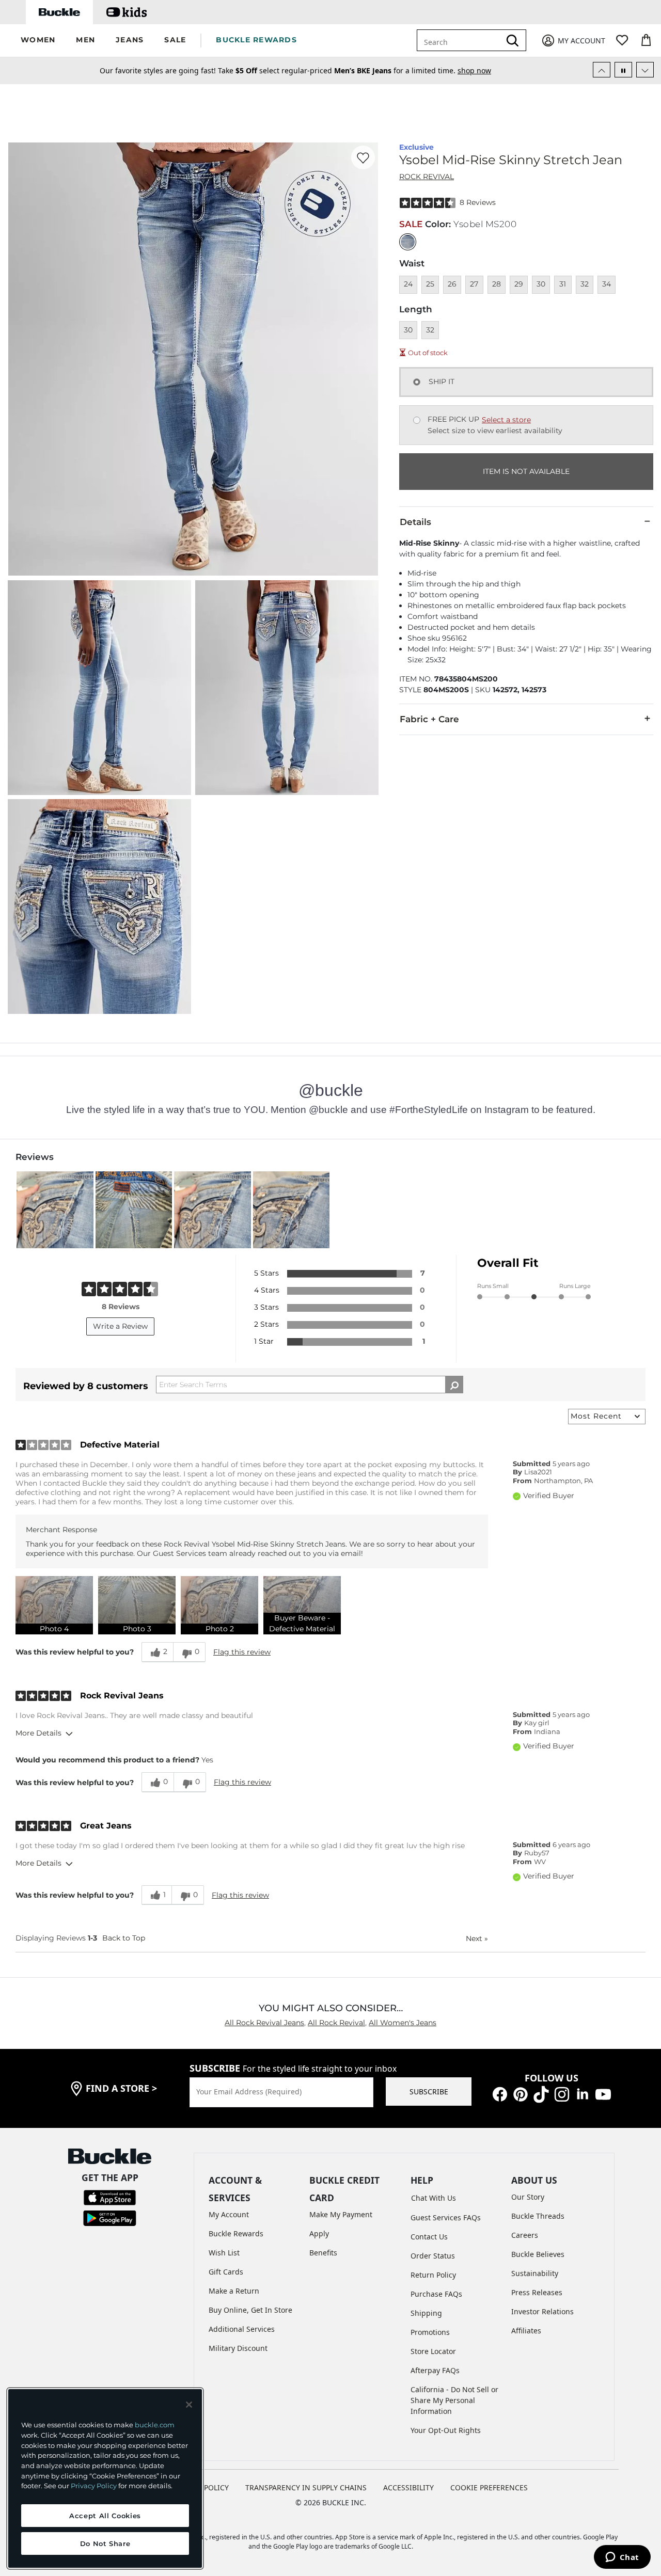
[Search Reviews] (454, 1385)
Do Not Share (105, 2543)
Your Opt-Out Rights (446, 2430)
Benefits (323, 2253)
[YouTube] (603, 2093)
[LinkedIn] (583, 2093)
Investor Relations (542, 2311)
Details (415, 522)
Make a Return (234, 2291)
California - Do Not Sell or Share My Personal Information (454, 2400)
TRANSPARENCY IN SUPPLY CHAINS (306, 2487)
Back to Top (124, 1938)
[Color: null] (408, 242)
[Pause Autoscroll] (623, 70)
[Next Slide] (645, 70)
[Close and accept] (189, 2405)
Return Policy (433, 2275)
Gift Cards (226, 2272)
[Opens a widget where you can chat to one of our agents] (622, 2558)
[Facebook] (500, 2093)
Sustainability (535, 2273)
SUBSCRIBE (429, 2092)
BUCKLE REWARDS (256, 40)
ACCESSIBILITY (408, 2487)
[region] (105, 2478)
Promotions (430, 2332)
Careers (525, 2235)
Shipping (426, 2313)
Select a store (506, 420)
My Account (229, 2214)
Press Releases (537, 2292)
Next (477, 1938)
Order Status (433, 2256)
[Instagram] (562, 2093)
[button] (38, 41)
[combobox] (466, 40)
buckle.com (155, 2425)
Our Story (528, 2197)
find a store (121, 2088)
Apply (319, 2233)
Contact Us (429, 2237)
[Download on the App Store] (110, 2197)
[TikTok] (541, 2093)
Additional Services (242, 2329)
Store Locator (433, 2351)
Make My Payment (341, 2214)
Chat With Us (434, 2198)
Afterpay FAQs (435, 2370)
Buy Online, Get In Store (250, 2310)
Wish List (224, 2253)
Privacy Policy (94, 2486)
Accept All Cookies (105, 2516)
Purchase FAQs (436, 2294)
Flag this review (242, 1652)
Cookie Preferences (489, 2487)
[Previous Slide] (602, 70)
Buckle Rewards (236, 2233)
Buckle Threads (538, 2216)
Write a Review (120, 1326)
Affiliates (526, 2331)
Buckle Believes (538, 2254)
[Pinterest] (521, 2093)
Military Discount (238, 2348)
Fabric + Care (429, 719)
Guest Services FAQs (446, 2217)
